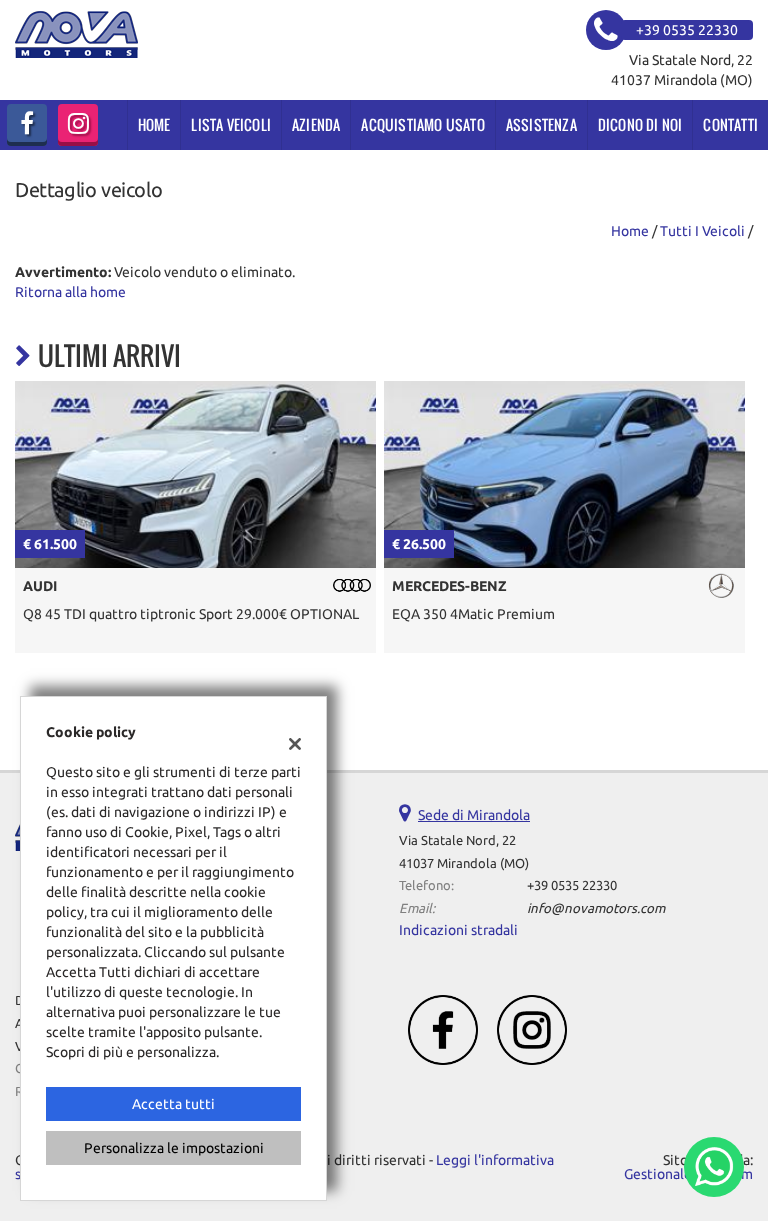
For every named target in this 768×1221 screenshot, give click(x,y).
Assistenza (541, 124)
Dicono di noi (640, 124)
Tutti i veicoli (702, 231)
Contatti (730, 124)
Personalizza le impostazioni (174, 1148)
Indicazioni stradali (458, 930)
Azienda (316, 124)
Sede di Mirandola (474, 815)
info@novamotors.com (596, 908)
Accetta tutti (173, 1104)
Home (154, 124)
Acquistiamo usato (422, 124)
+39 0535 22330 (572, 885)
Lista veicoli (231, 124)
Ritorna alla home (70, 292)
